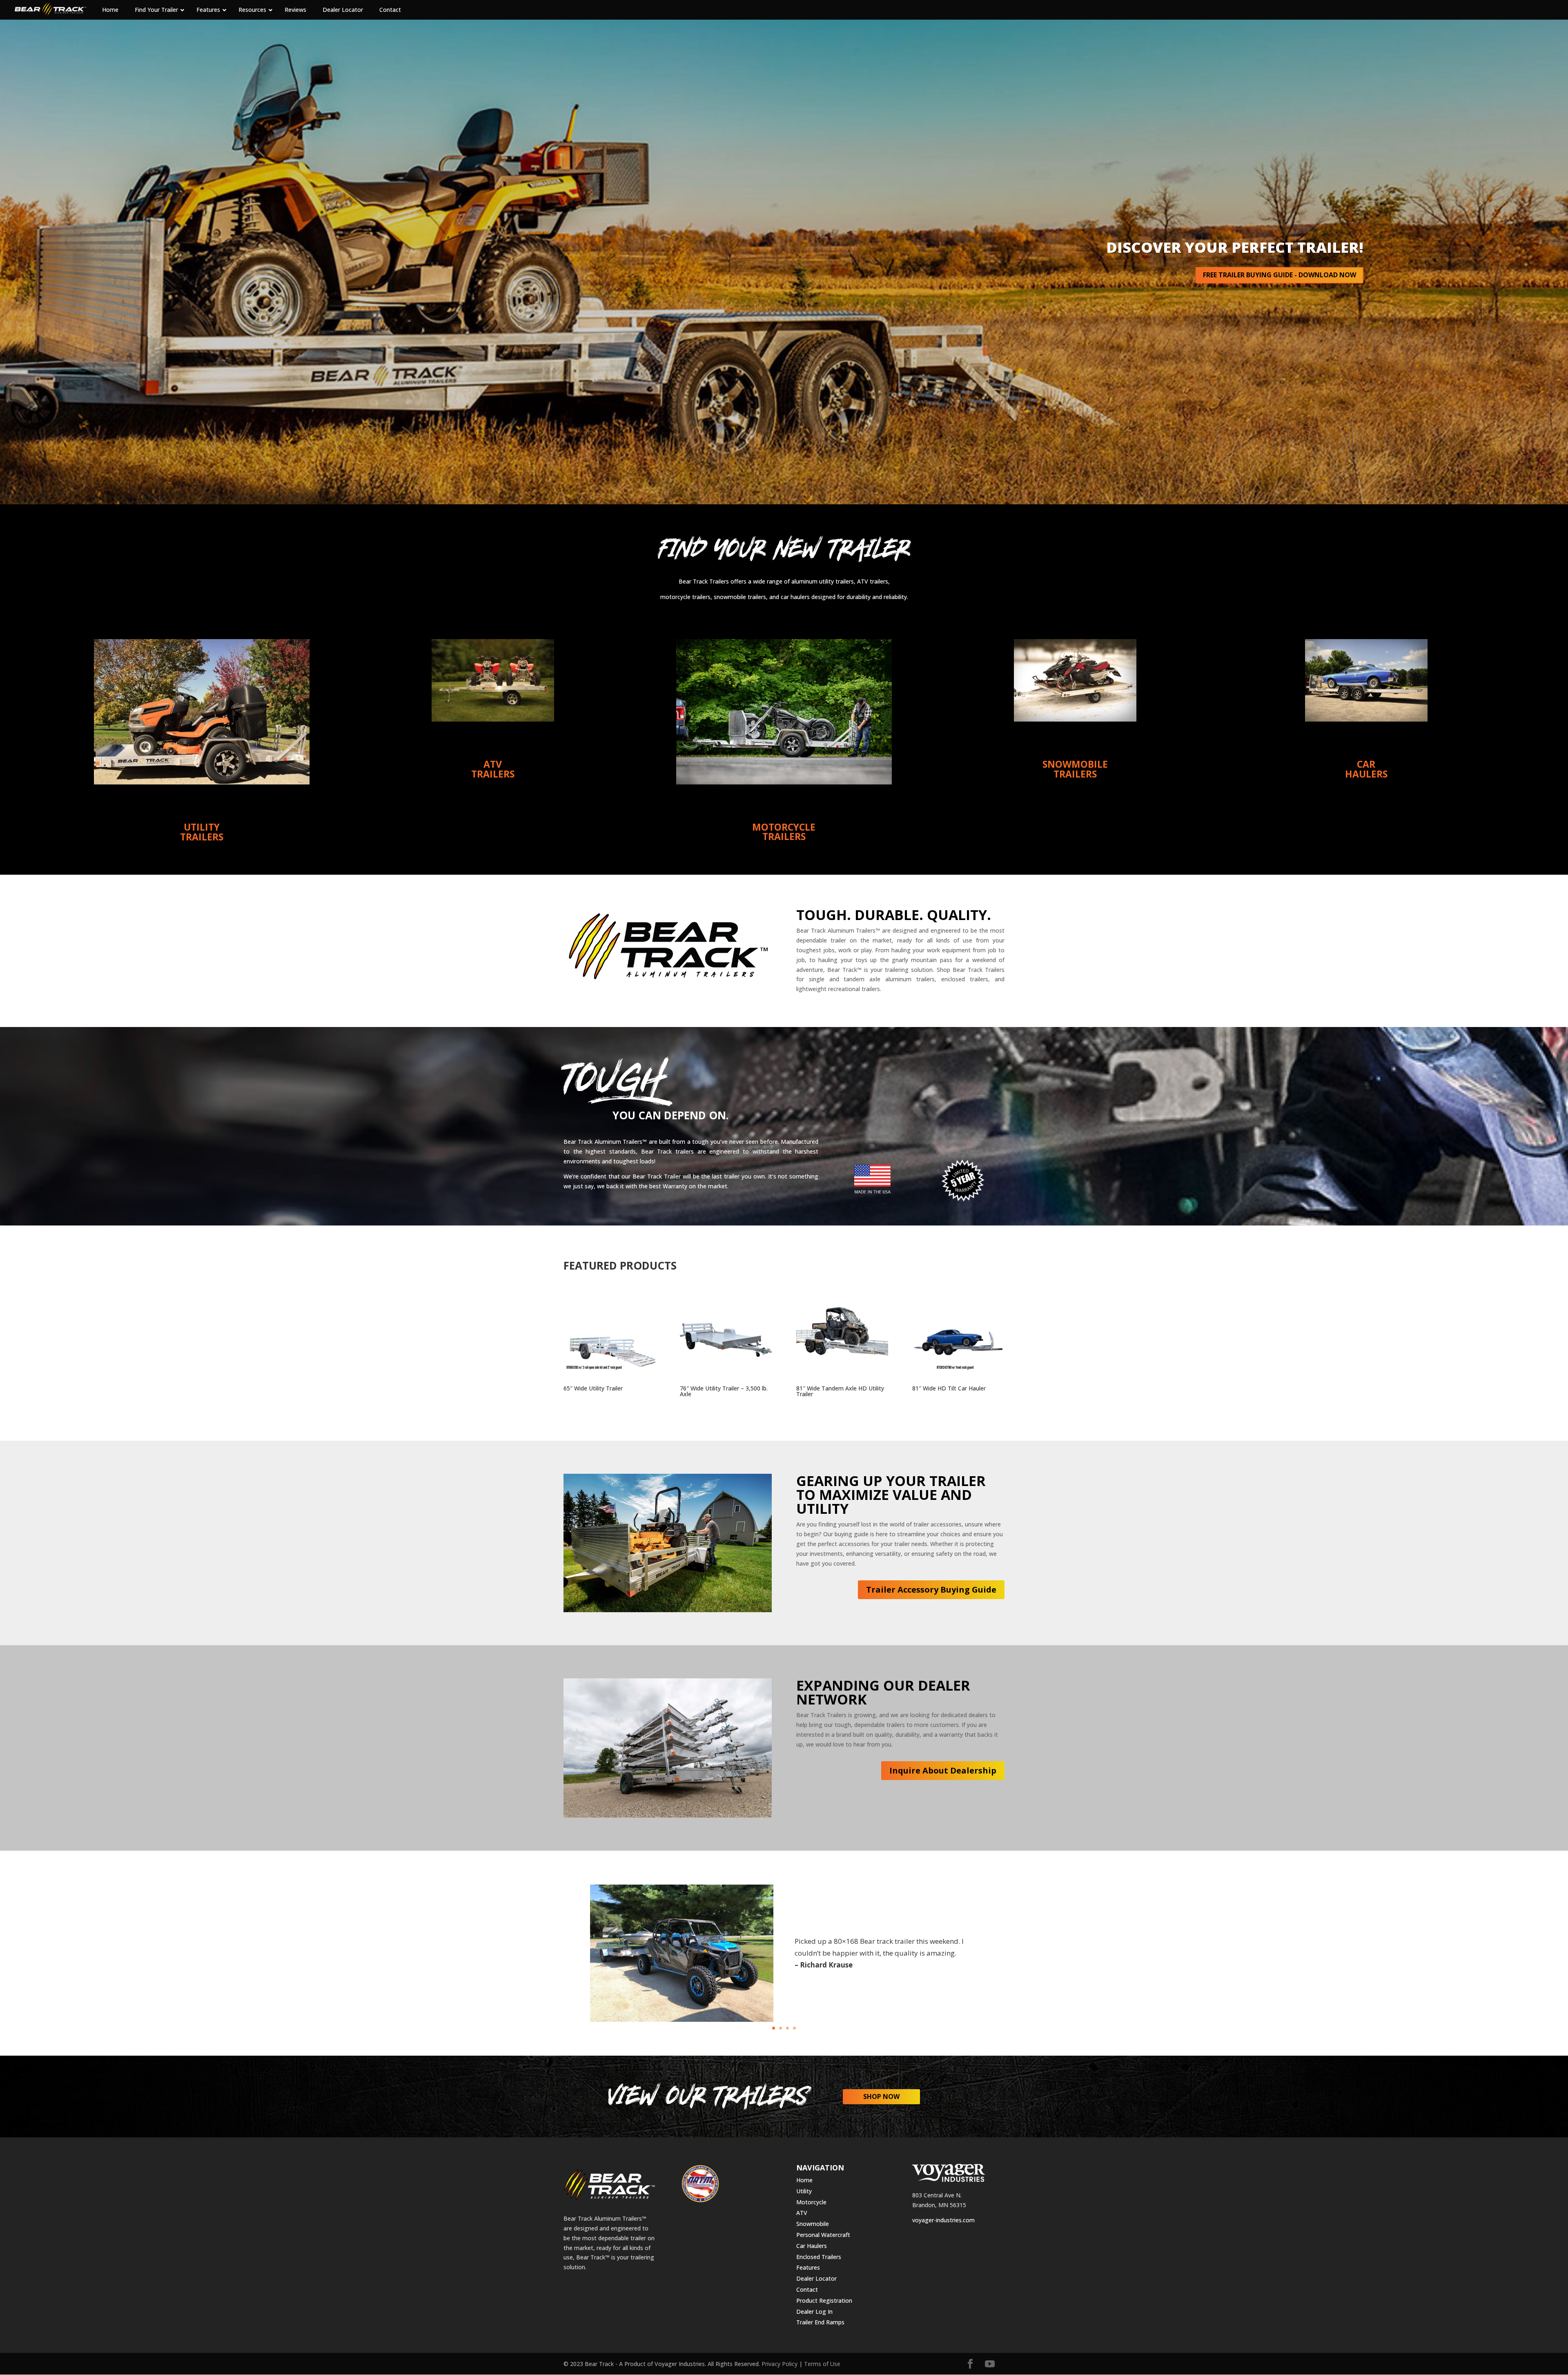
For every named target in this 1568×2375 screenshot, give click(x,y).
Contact (807, 2289)
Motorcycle (811, 2202)
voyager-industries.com (943, 2220)
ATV (802, 2213)
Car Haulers (812, 2246)
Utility (804, 2191)
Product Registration (824, 2300)
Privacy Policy (780, 2364)
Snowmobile (813, 2224)
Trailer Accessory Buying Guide (931, 1590)
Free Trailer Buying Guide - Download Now (1280, 275)
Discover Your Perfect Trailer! (1235, 247)
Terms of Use (822, 2364)
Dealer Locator (816, 2278)
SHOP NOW (881, 2097)
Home (804, 2180)
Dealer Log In (814, 2312)
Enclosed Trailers (819, 2257)
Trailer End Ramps (820, 2322)
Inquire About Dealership (943, 1770)
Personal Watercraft (823, 2235)
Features (808, 2267)
